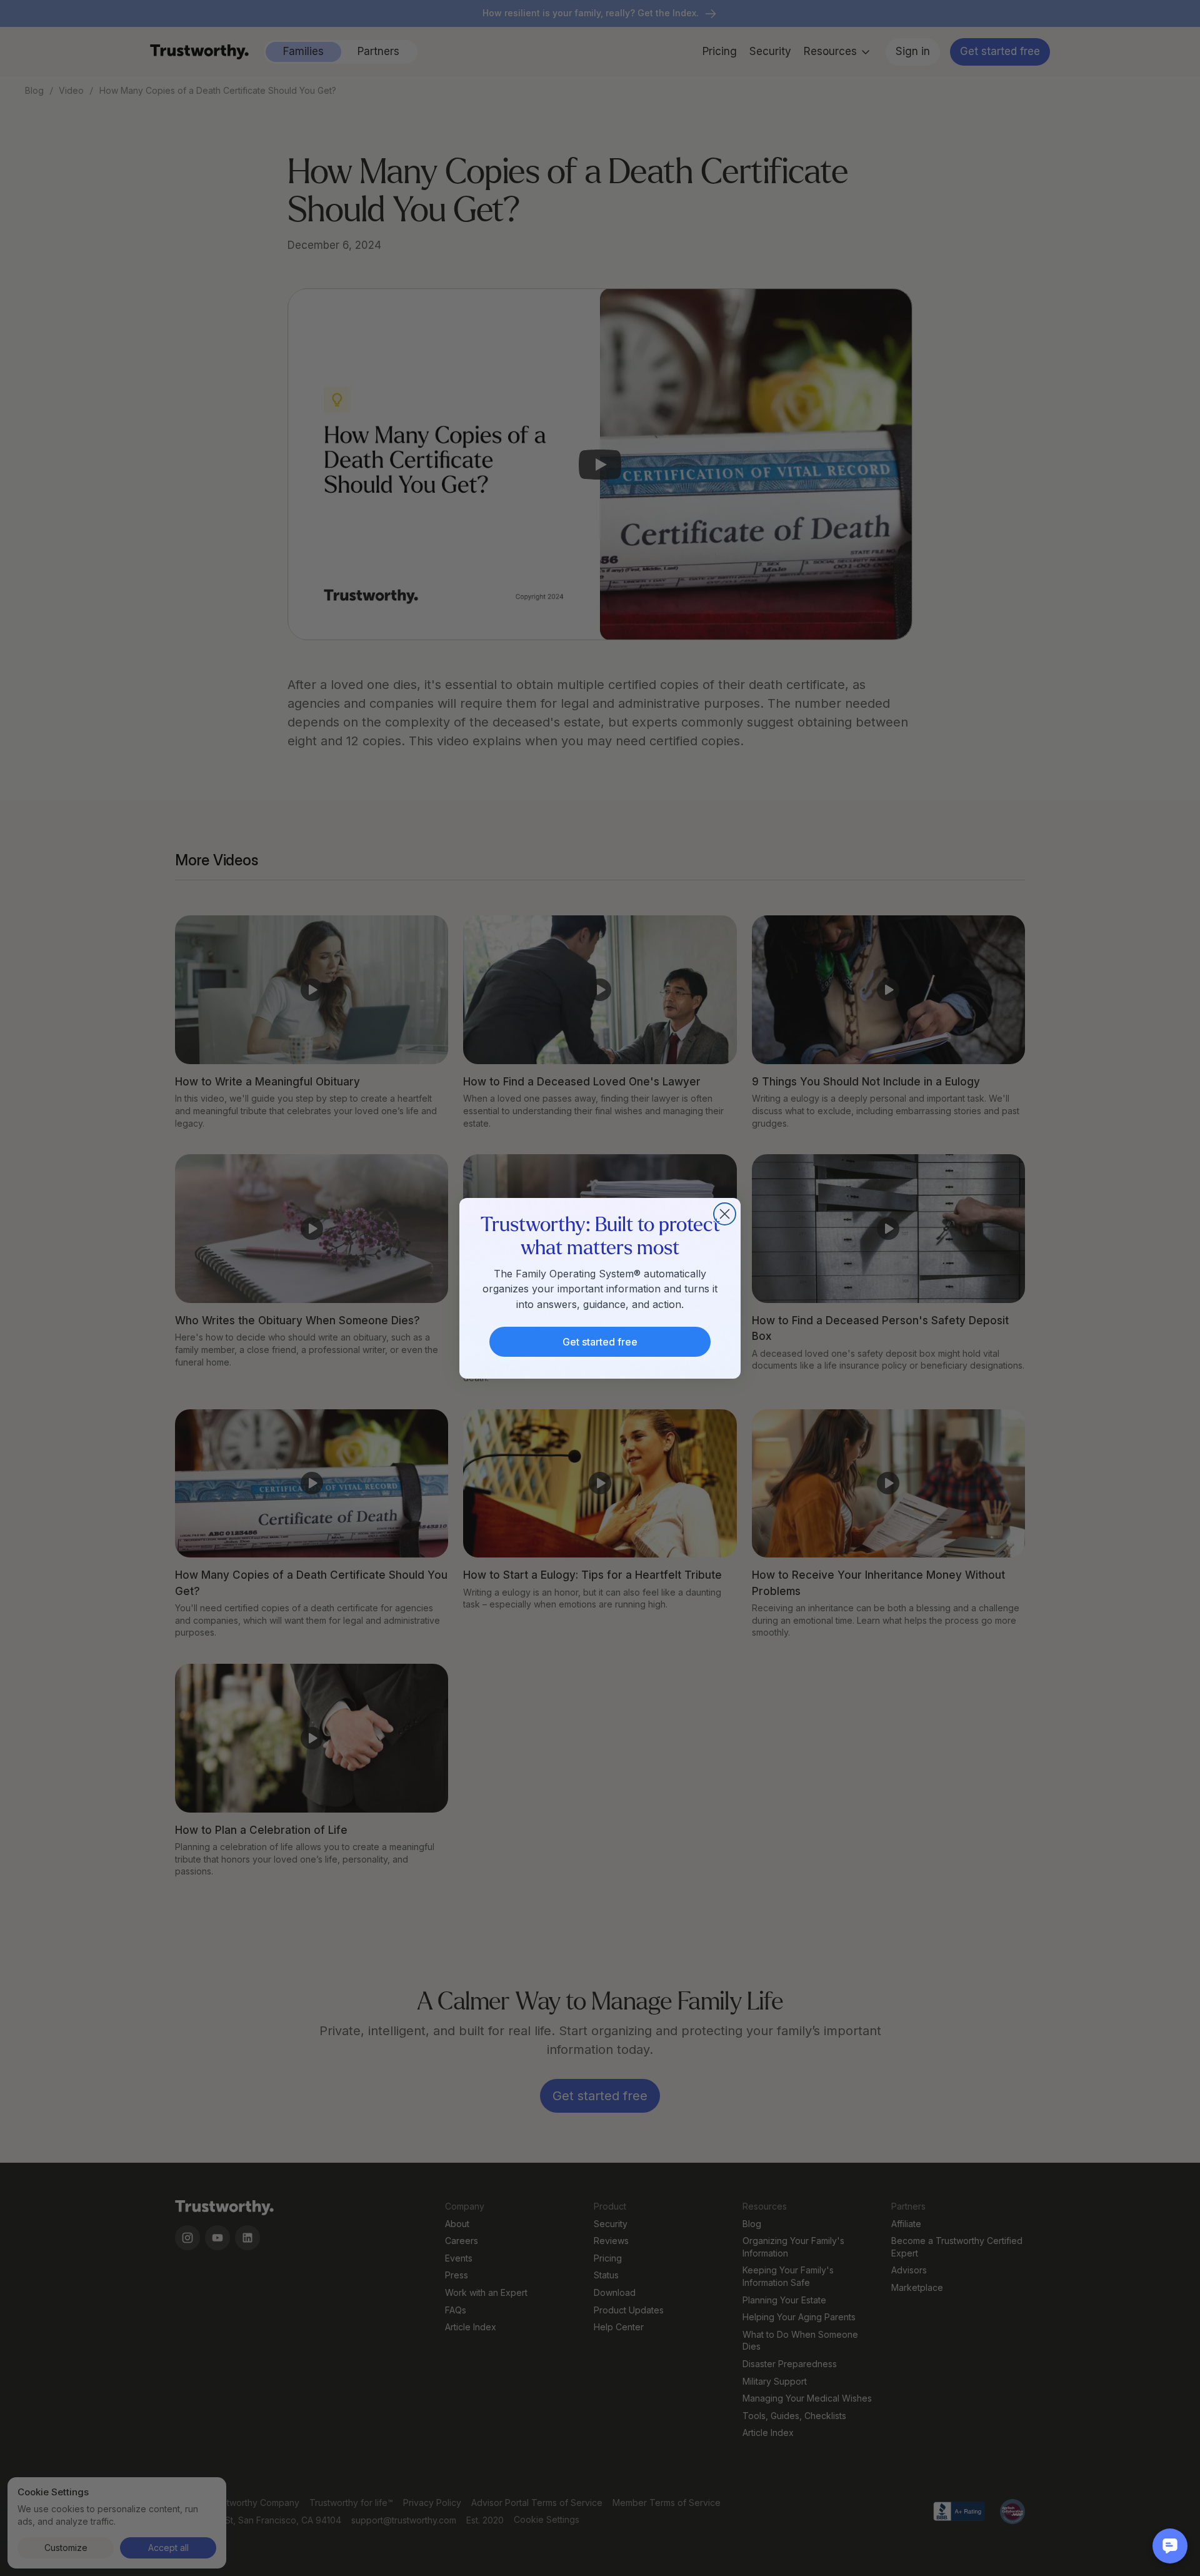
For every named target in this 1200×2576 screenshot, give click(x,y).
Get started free (600, 1342)
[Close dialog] (725, 1214)
